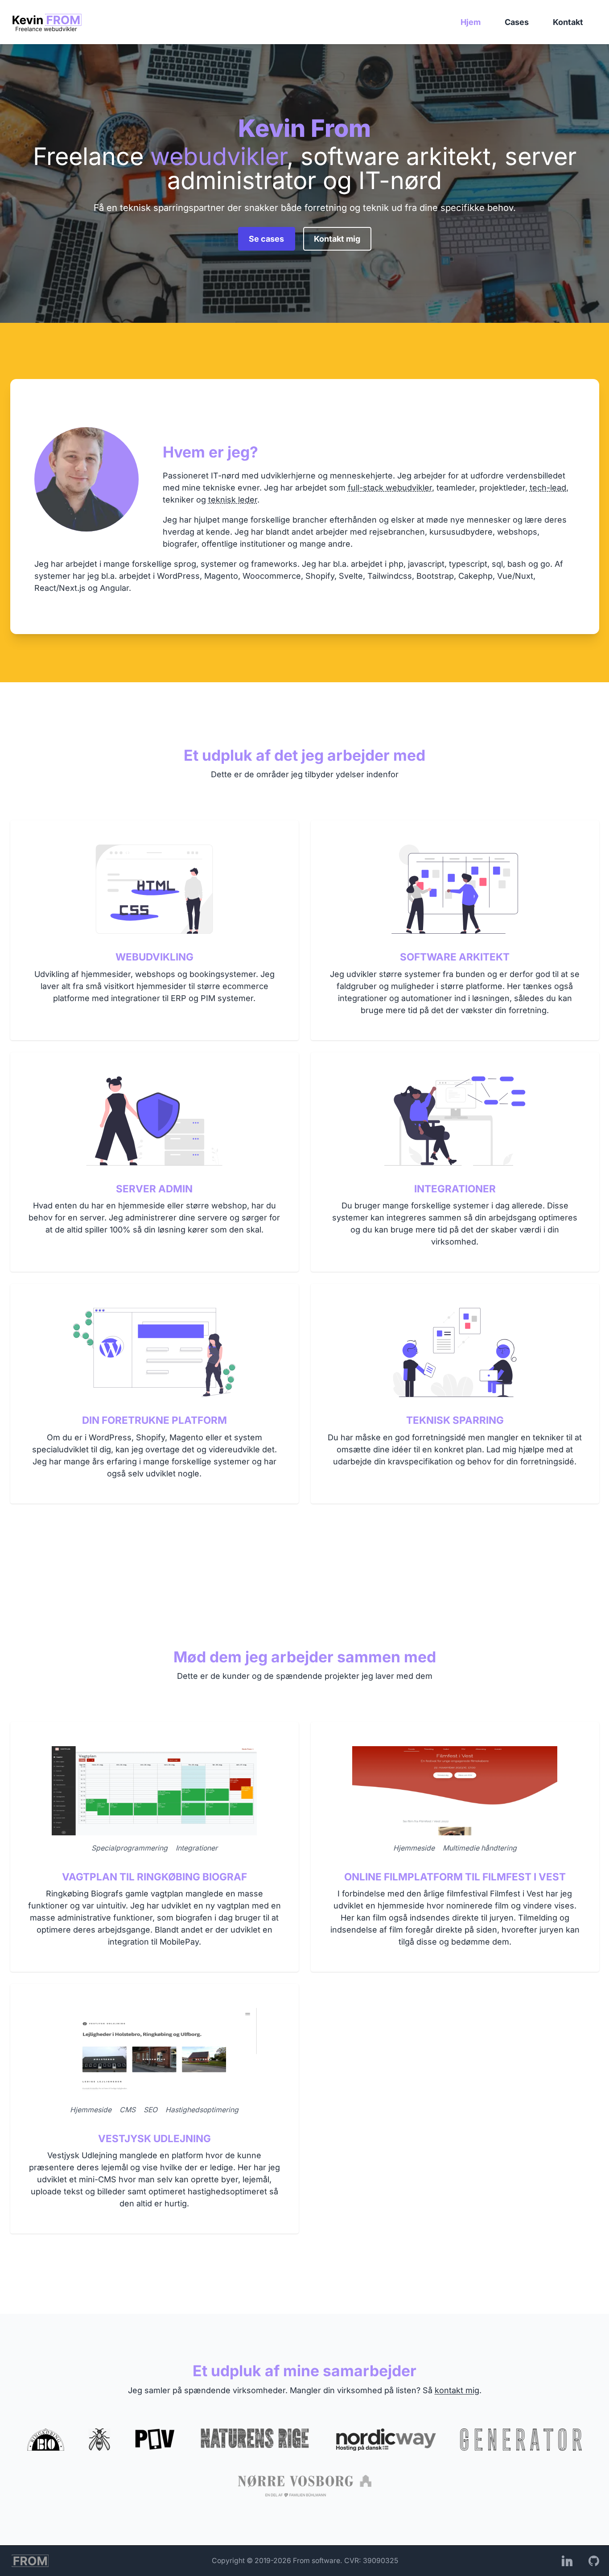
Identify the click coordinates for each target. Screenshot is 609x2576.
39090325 (381, 2561)
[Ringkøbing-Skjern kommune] (255, 2440)
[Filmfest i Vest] (155, 2440)
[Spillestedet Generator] (521, 2440)
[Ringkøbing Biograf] (46, 2440)
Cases (517, 22)
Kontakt (568, 22)
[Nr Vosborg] (305, 2486)
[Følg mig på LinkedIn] (567, 2561)
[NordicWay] (386, 2440)
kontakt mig (457, 2390)
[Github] (594, 2561)
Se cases (266, 239)
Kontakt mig (337, 239)
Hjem (471, 22)
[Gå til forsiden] (47, 22)
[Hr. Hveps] (99, 2440)
